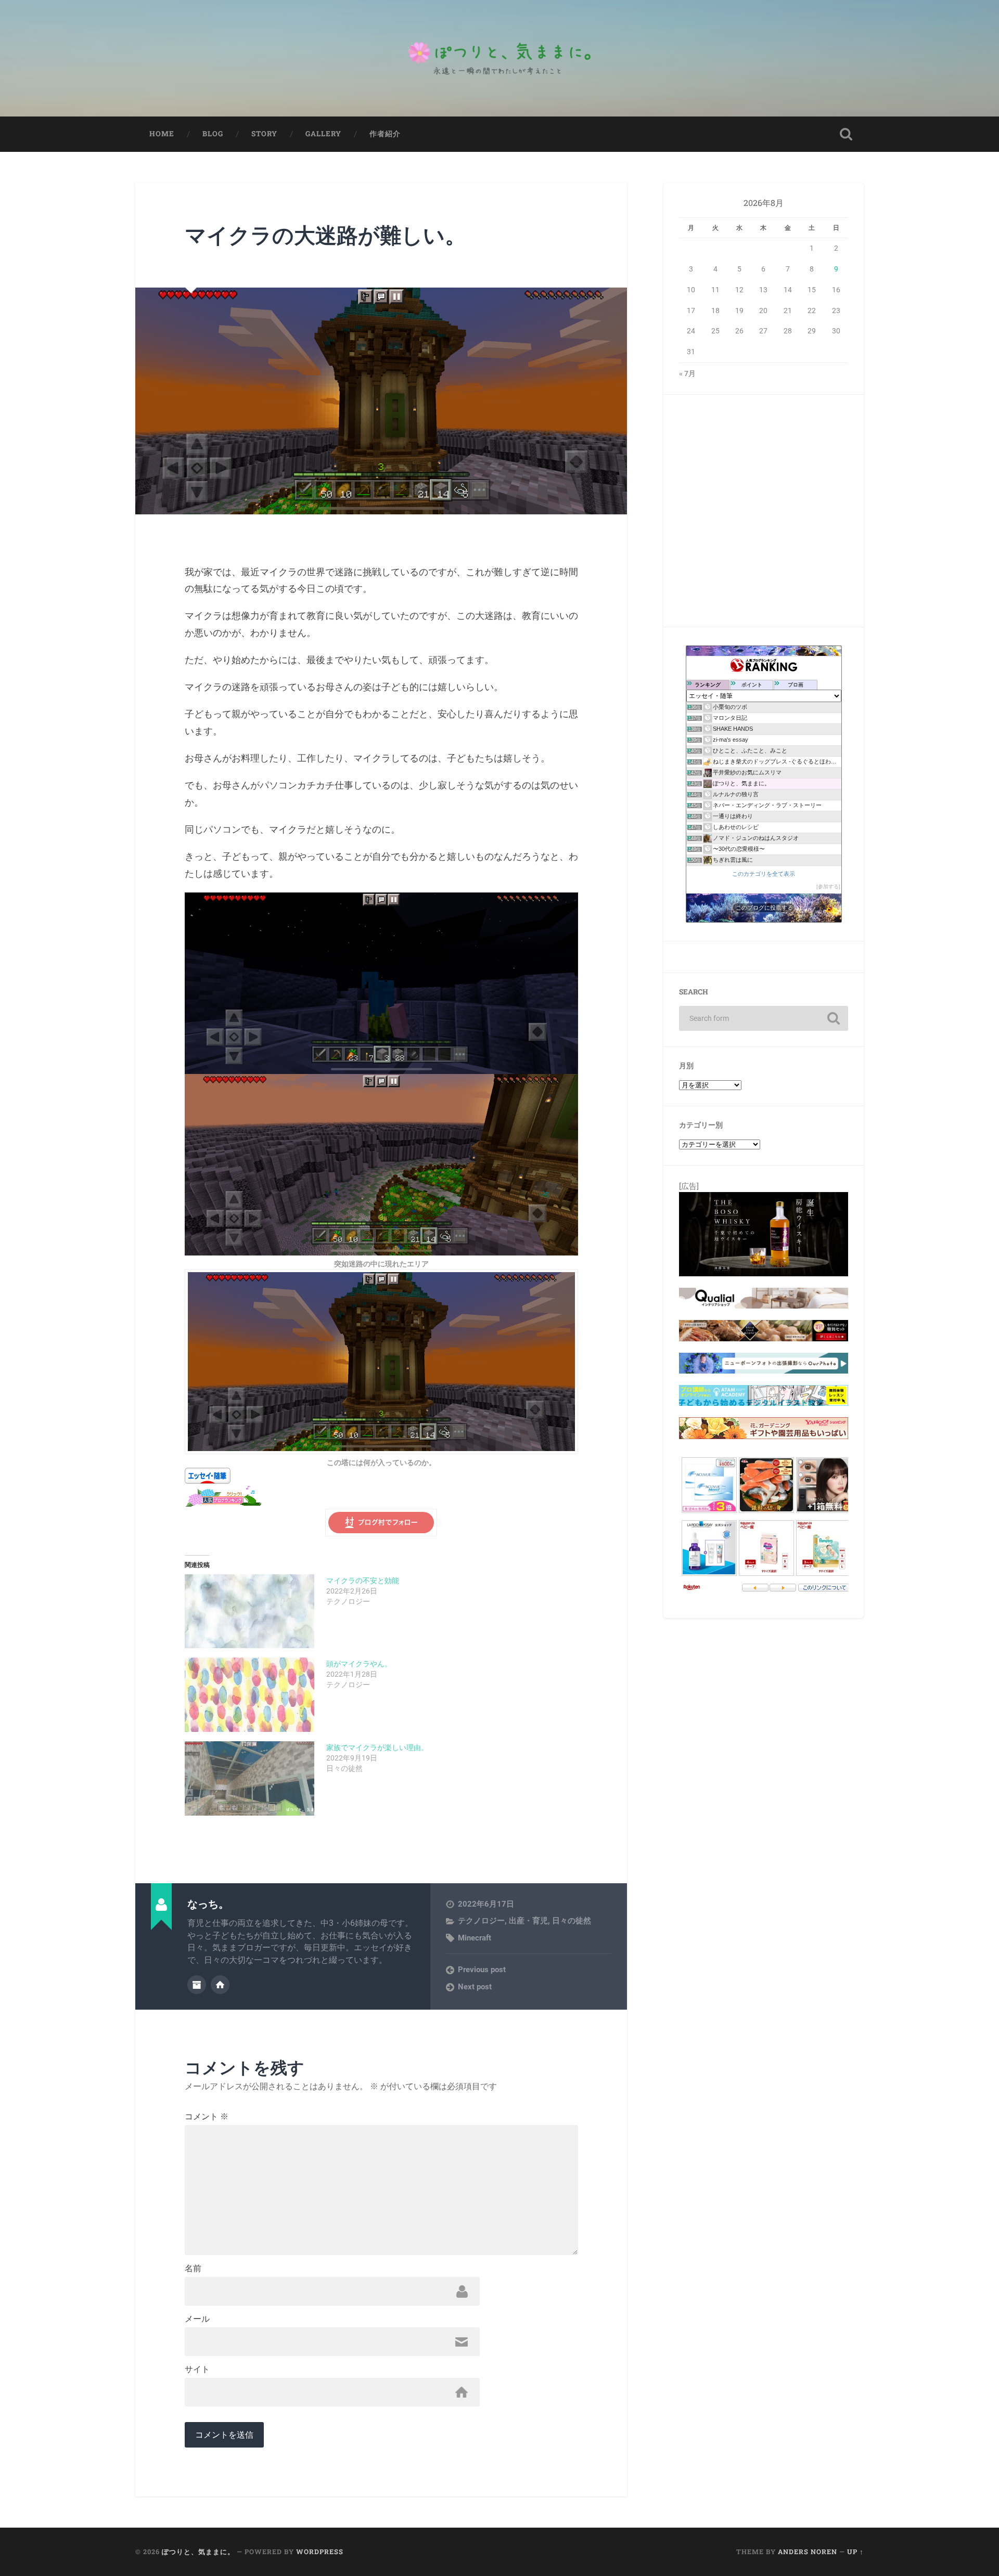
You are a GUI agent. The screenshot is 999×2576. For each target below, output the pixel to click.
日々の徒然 (572, 1921)
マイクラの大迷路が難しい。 (325, 235)
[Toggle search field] (846, 134)
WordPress (320, 2552)
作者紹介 (385, 134)
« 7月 (687, 373)
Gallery (323, 134)
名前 (193, 2269)
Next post (475, 1987)
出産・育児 (528, 1921)
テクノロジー (481, 1921)
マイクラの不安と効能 (363, 1581)
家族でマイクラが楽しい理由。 (377, 1747)
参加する (828, 886)
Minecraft (475, 1938)
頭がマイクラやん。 (359, 1664)
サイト (197, 2370)
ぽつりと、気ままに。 (198, 2552)
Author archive (197, 1985)
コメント (207, 2117)
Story (264, 134)
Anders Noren (808, 2552)
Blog (213, 134)
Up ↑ (855, 2552)
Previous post (482, 1970)
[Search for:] (764, 1018)
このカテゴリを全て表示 (764, 874)
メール (197, 2319)
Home (162, 134)
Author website (220, 1985)
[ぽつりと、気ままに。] (499, 58)
